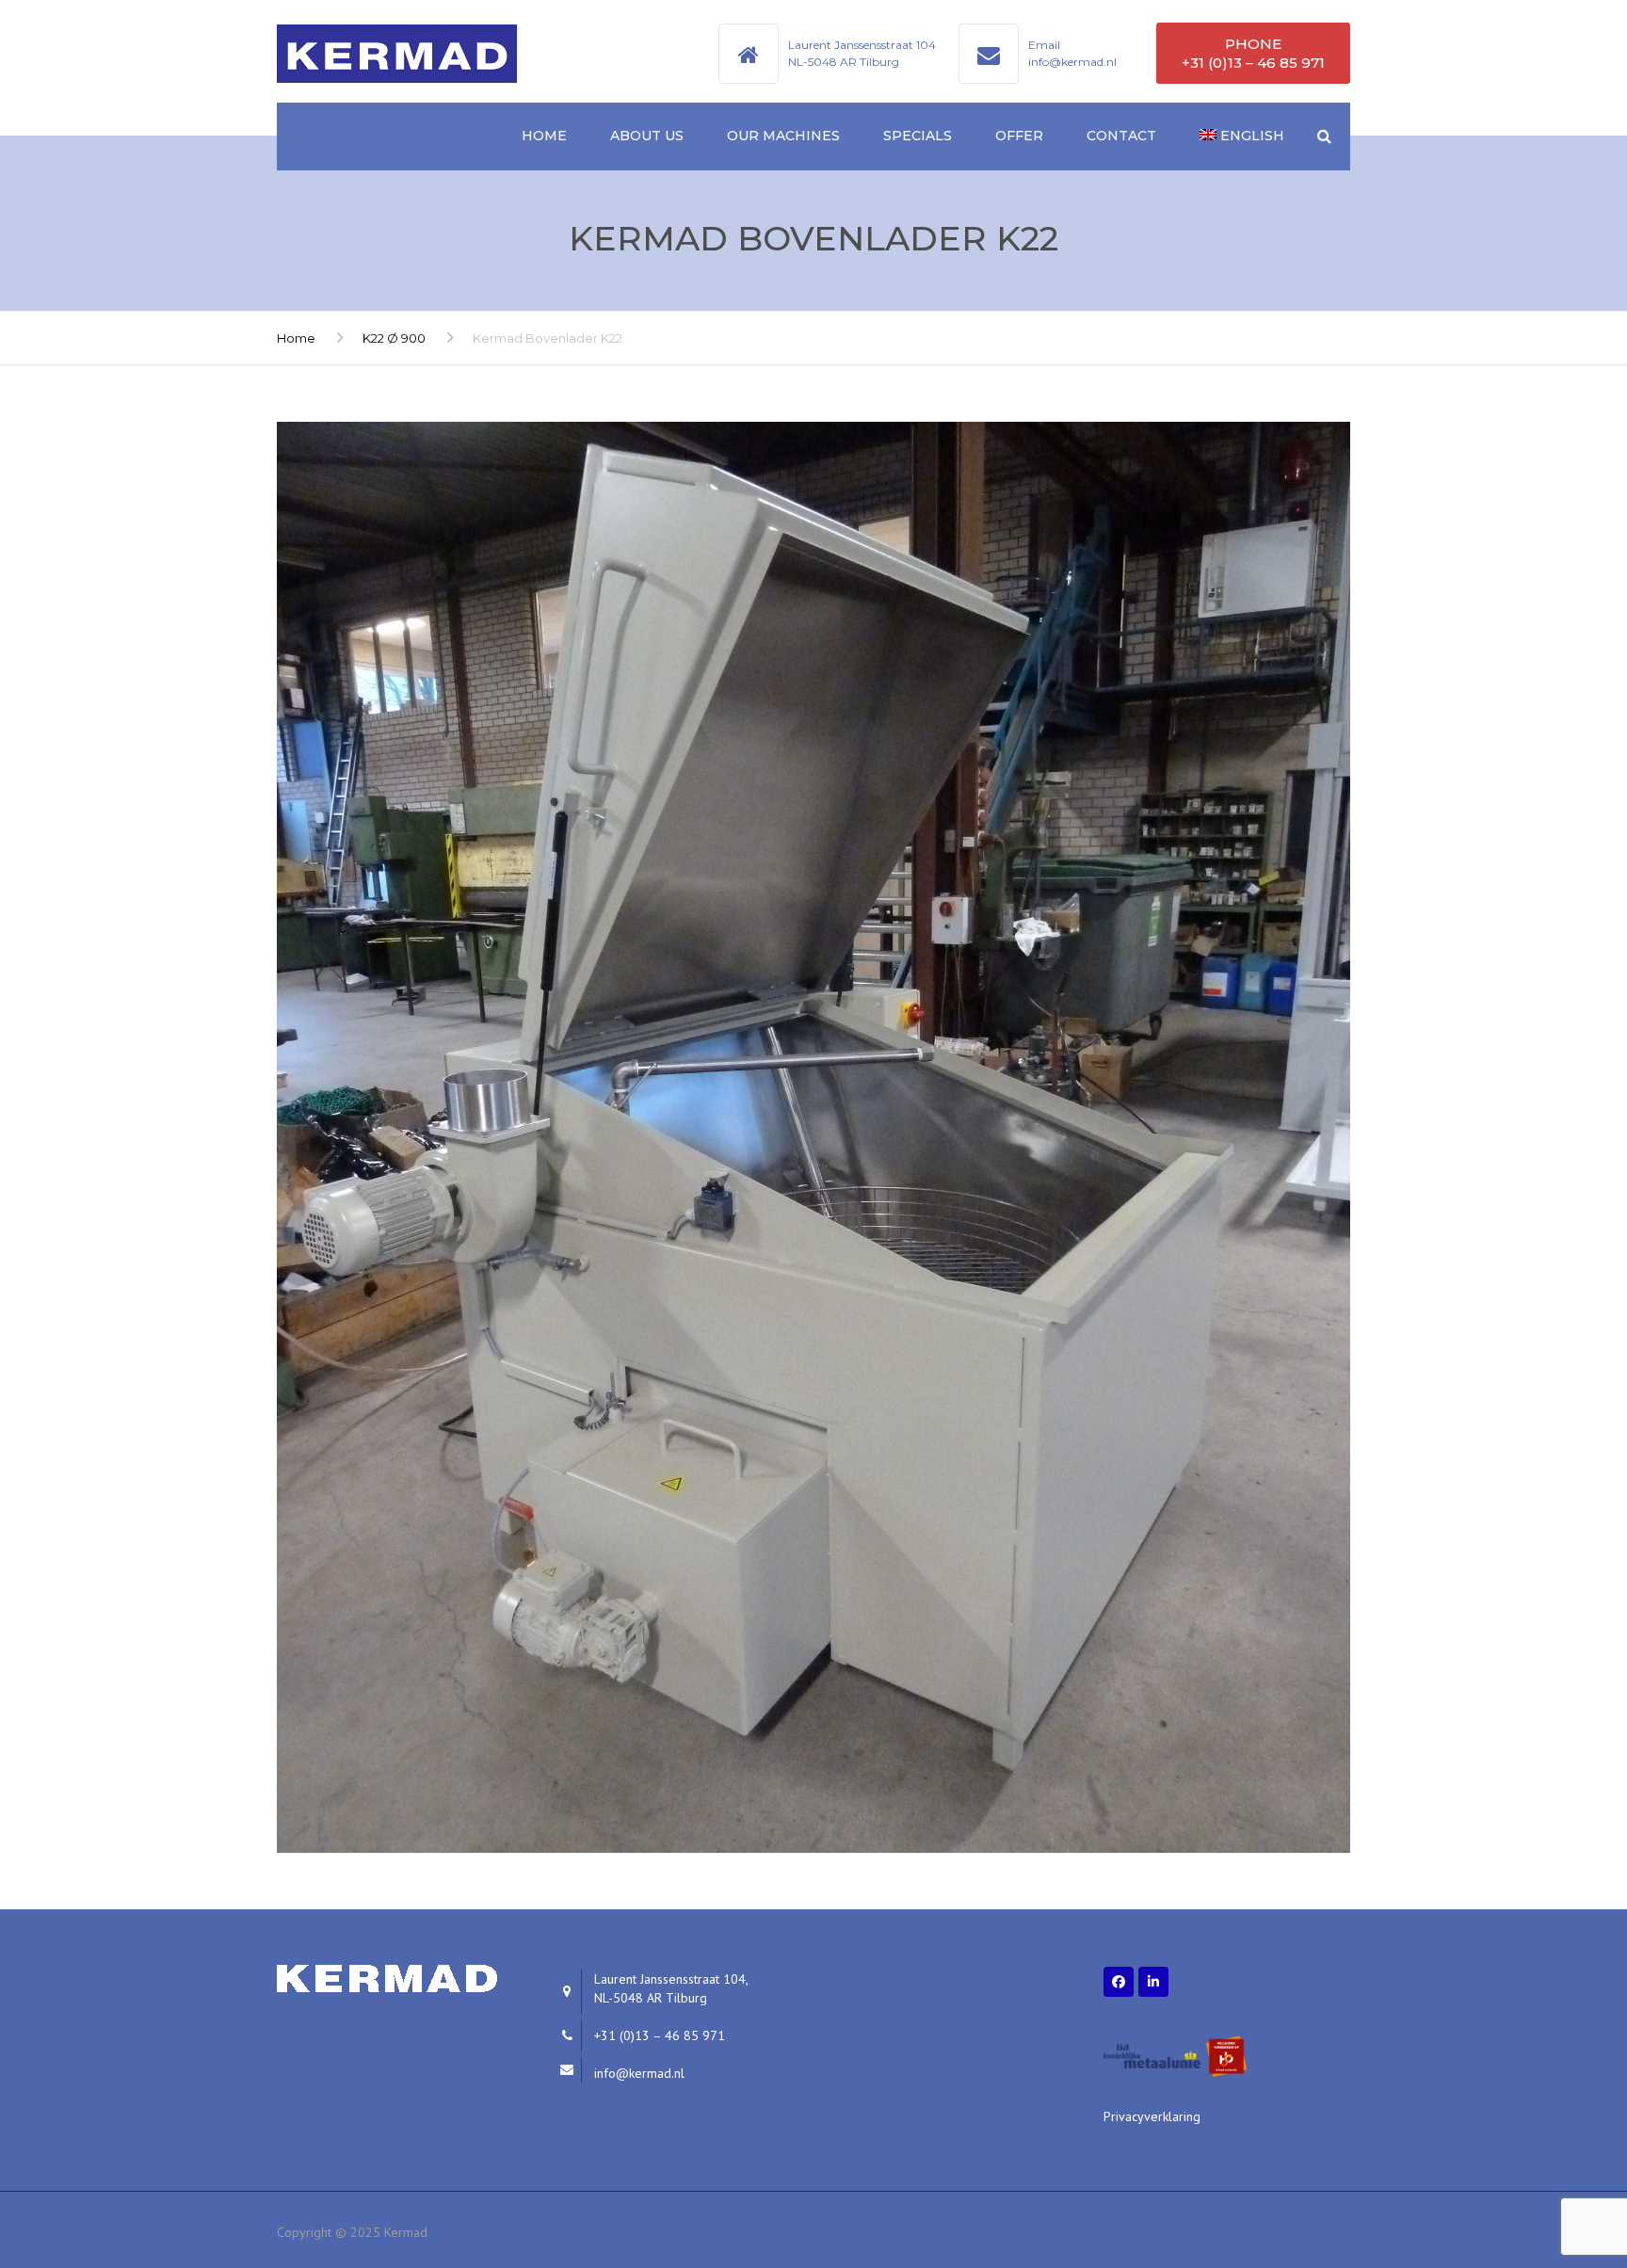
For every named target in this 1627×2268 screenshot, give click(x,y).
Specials (918, 136)
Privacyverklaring (1152, 2116)
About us (647, 136)
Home (544, 136)
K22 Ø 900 (394, 338)
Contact (1121, 136)
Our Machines (783, 136)
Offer (1019, 136)
